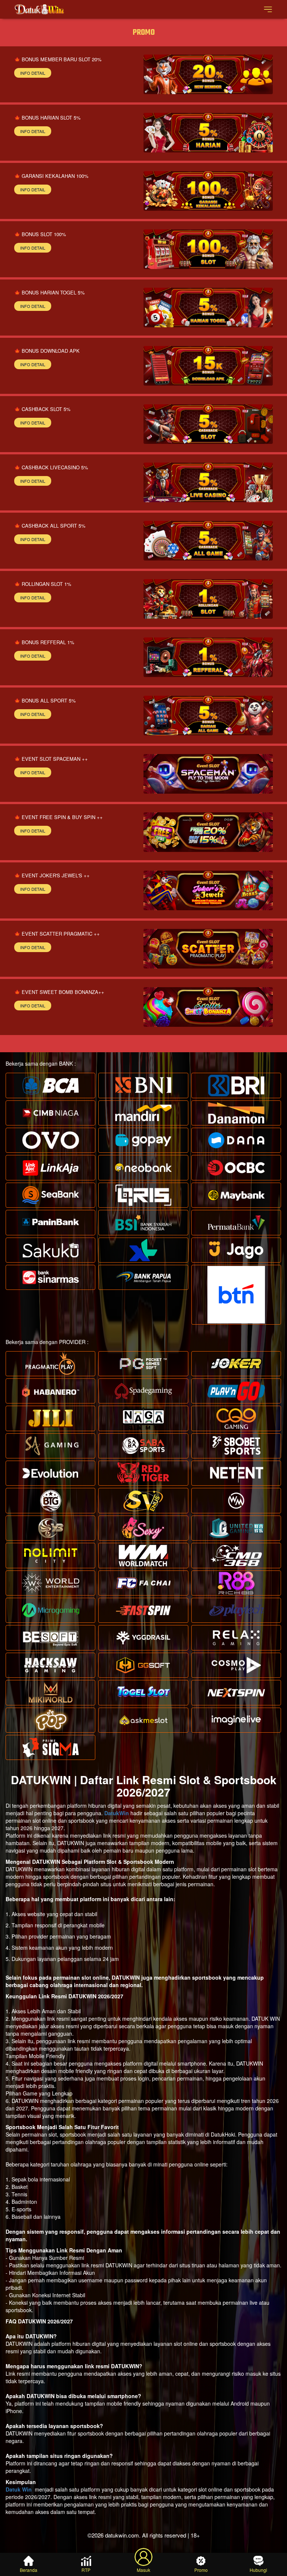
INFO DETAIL (33, 73)
